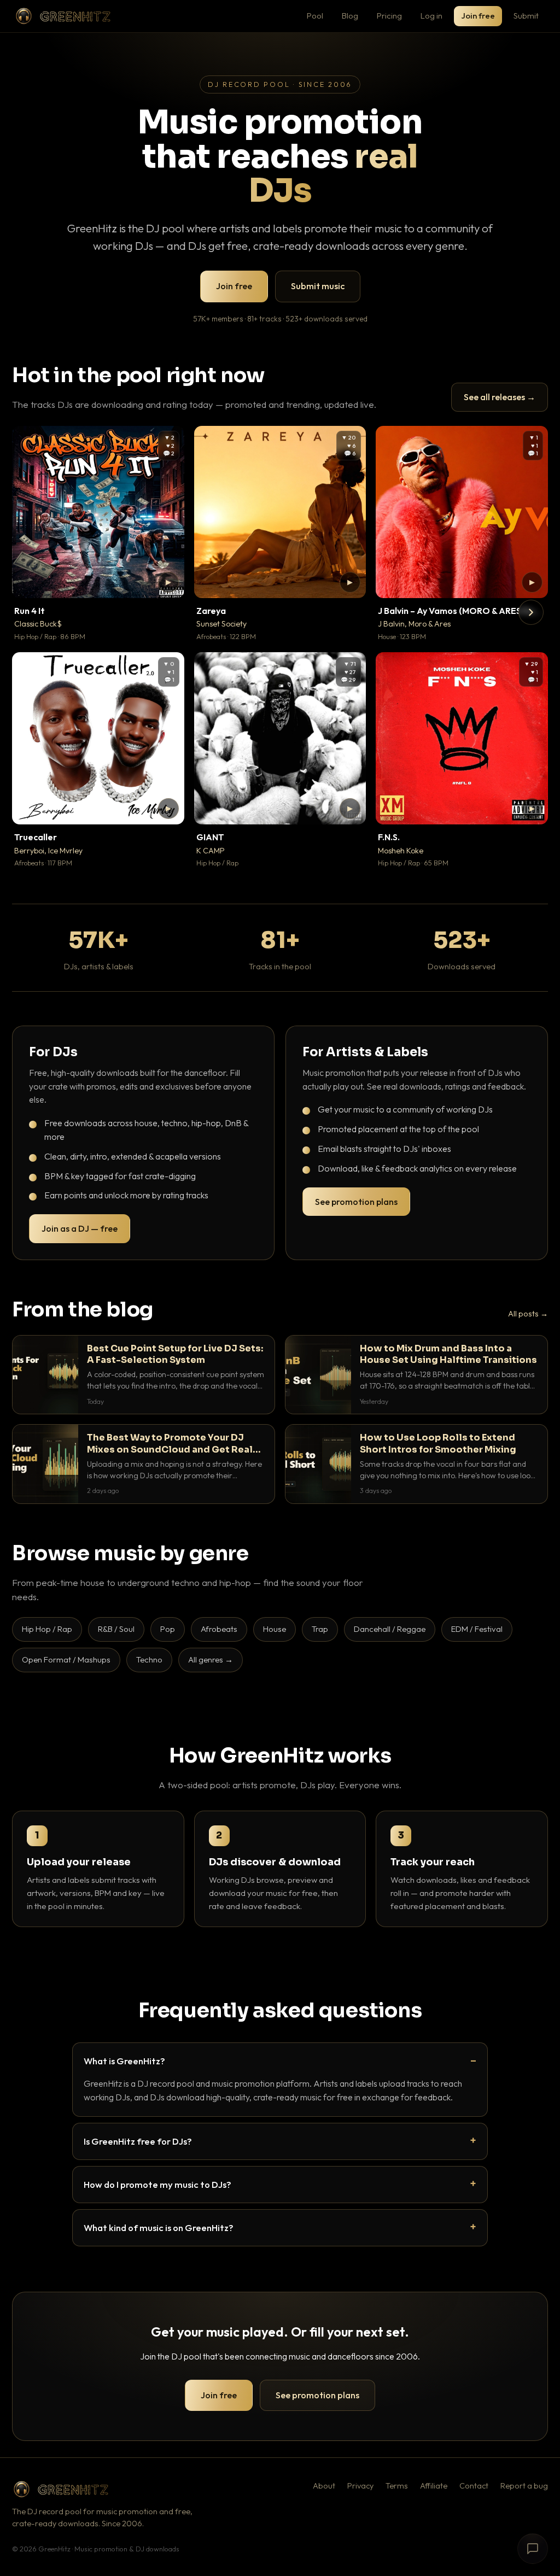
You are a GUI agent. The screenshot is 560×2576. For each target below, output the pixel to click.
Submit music (318, 286)
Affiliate (434, 2486)
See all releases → (500, 397)
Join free (478, 16)
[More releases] (531, 612)
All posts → (528, 1314)
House (275, 1629)
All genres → (211, 1659)
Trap (320, 1629)
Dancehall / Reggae (390, 1629)
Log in (431, 16)
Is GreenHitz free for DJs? (138, 2141)
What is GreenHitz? (124, 2061)
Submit (526, 16)
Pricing (389, 16)
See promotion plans (356, 1202)
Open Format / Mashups (66, 1659)
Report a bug (524, 2486)
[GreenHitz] (63, 16)
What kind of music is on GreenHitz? (159, 2227)
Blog (350, 16)
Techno (149, 1659)
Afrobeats (219, 1629)
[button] (168, 582)
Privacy (360, 2486)
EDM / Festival (477, 1629)
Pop (168, 1629)
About (324, 2486)
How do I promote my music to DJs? (157, 2184)
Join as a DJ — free (80, 1228)
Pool (315, 16)
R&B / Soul (116, 1629)
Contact (474, 2486)
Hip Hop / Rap (47, 1629)
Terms (397, 2486)
